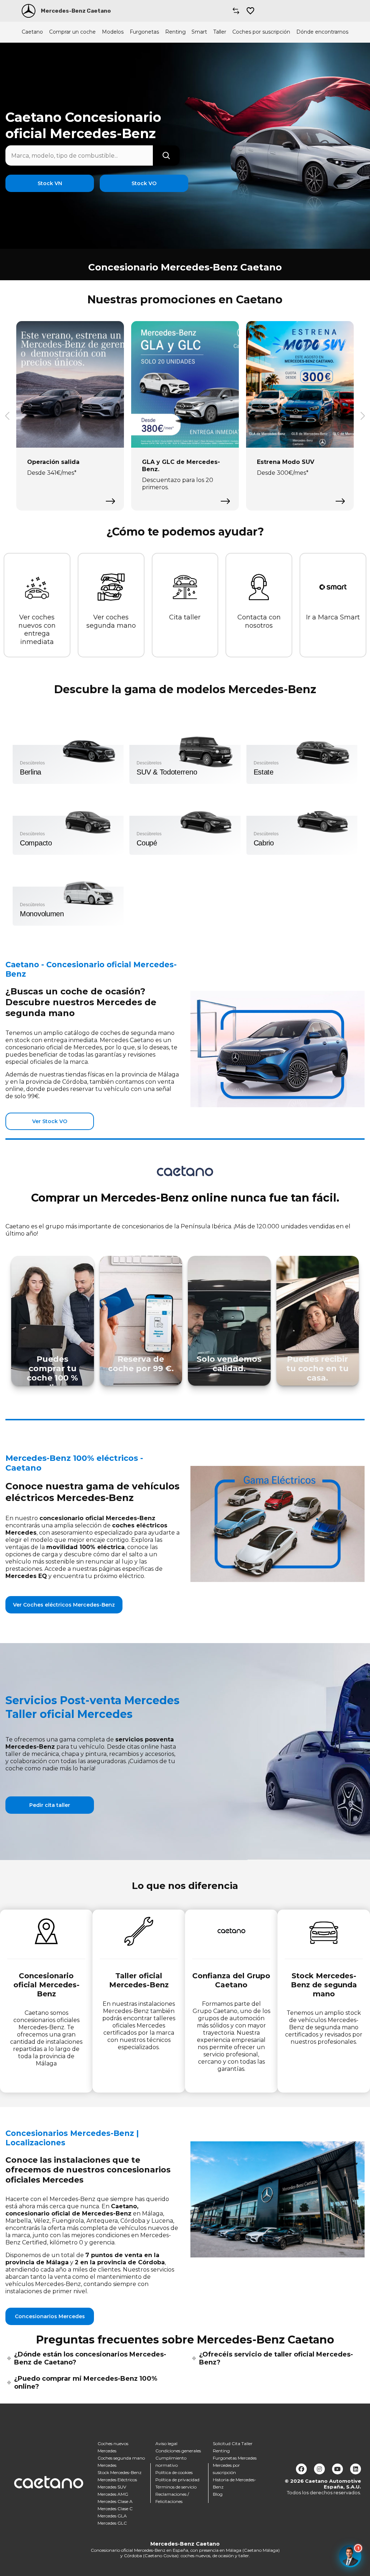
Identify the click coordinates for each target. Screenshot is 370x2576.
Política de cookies (174, 2472)
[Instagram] (319, 2469)
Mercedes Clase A (115, 2501)
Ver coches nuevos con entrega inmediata (37, 630)
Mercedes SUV (112, 2487)
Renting (175, 32)
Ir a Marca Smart (333, 617)
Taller (220, 32)
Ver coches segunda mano (111, 621)
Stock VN (50, 183)
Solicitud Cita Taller (233, 2443)
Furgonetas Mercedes (235, 2458)
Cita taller (185, 617)
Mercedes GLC (112, 2523)
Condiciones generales (178, 2451)
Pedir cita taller (50, 1805)
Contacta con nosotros (259, 621)
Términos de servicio (176, 2487)
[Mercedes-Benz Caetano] (29, 11)
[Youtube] (337, 2469)
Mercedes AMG (113, 2494)
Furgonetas (144, 32)
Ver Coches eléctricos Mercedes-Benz (64, 1605)
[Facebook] (301, 2469)
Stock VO (144, 183)
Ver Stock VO (50, 1121)
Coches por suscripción (261, 32)
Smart (199, 32)
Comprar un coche (72, 32)
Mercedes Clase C (115, 2509)
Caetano (32, 32)
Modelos (113, 32)
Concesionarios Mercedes (50, 2316)
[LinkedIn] (356, 2469)
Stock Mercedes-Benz (120, 2472)
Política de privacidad (177, 2480)
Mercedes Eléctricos (117, 2480)
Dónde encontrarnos (322, 32)
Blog (218, 2494)
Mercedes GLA (112, 2516)
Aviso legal (166, 2443)
